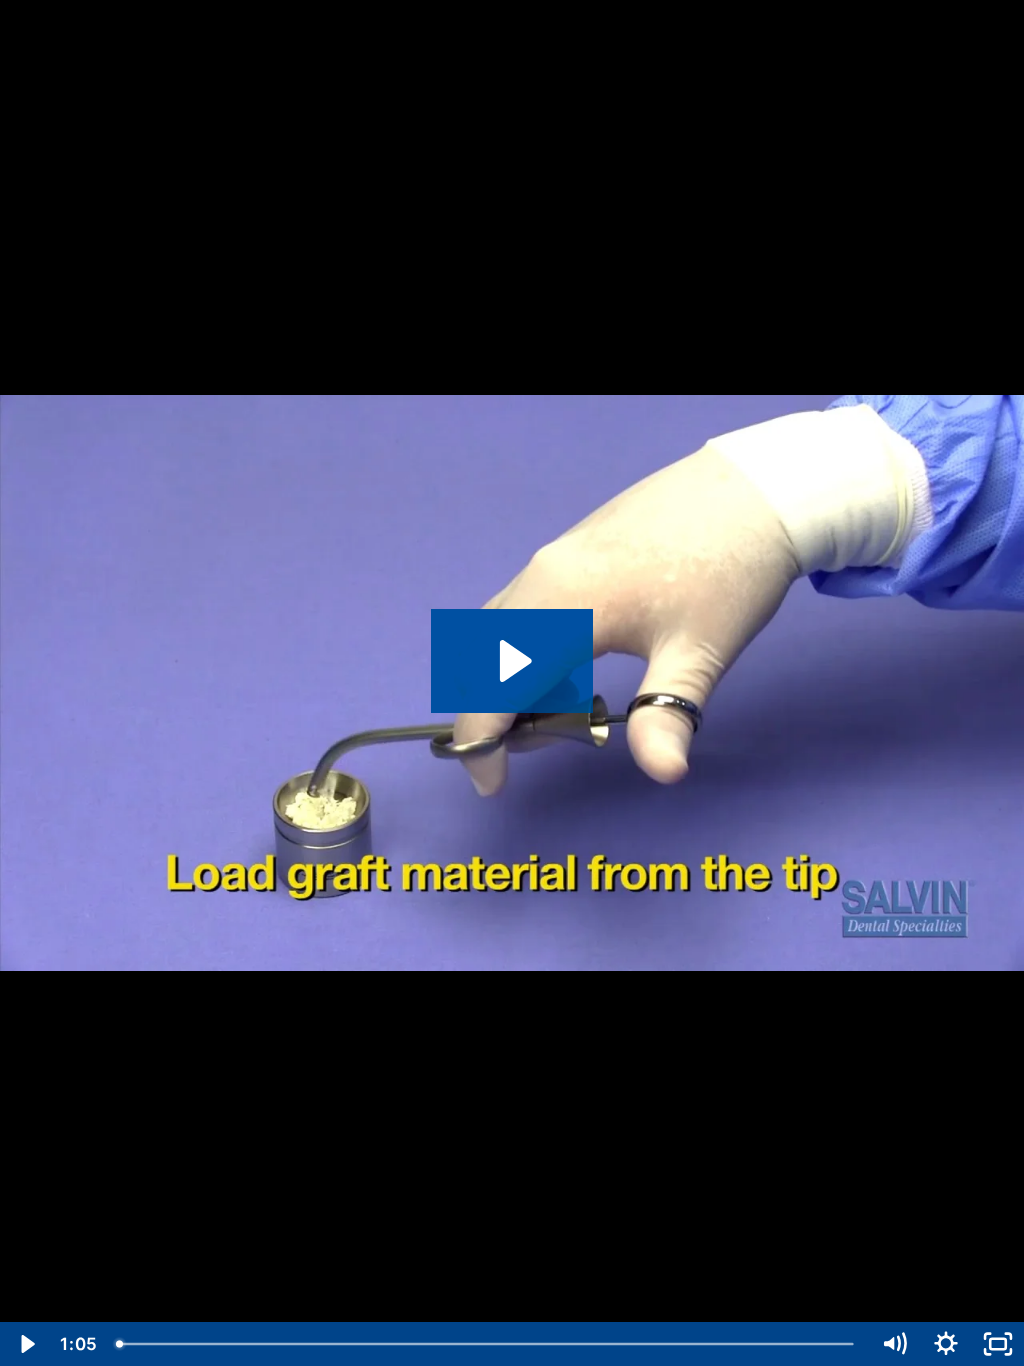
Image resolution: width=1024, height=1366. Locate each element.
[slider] (487, 1344)
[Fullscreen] (998, 1344)
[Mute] (894, 1344)
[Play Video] (26, 1344)
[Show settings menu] (946, 1344)
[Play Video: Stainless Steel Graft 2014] (512, 661)
